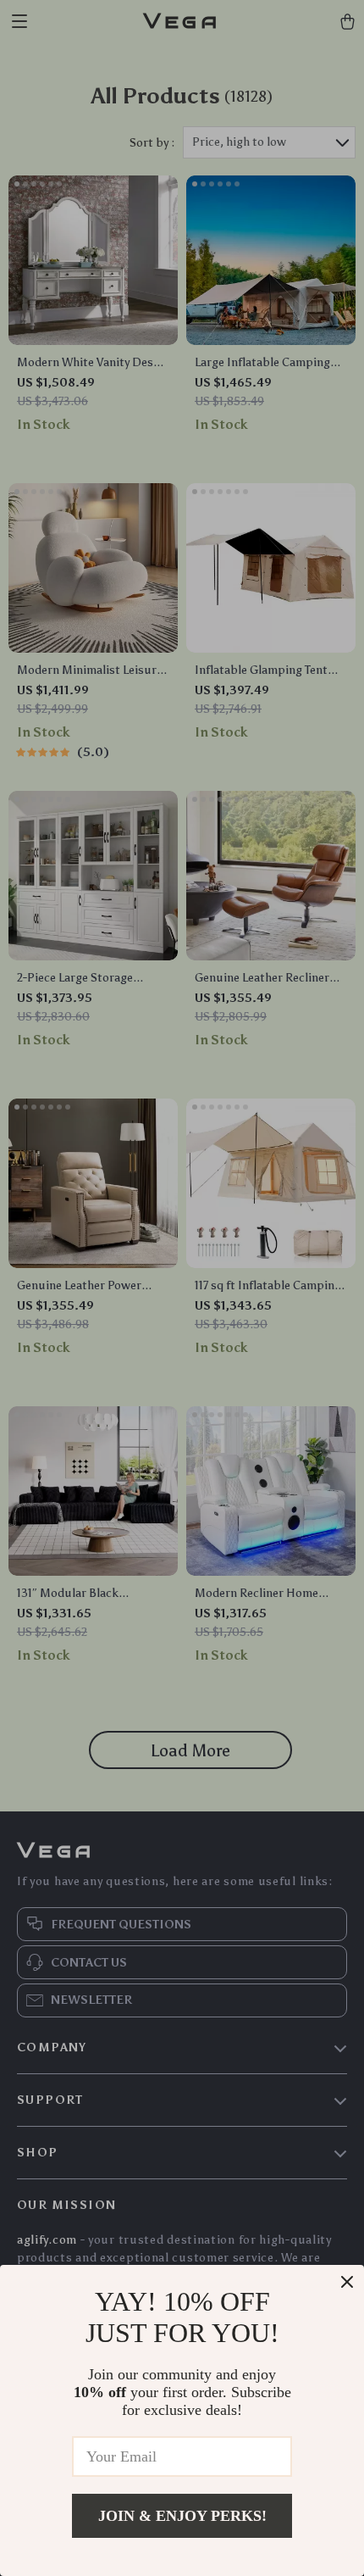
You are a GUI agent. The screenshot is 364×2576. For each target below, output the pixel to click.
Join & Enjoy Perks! (182, 2516)
